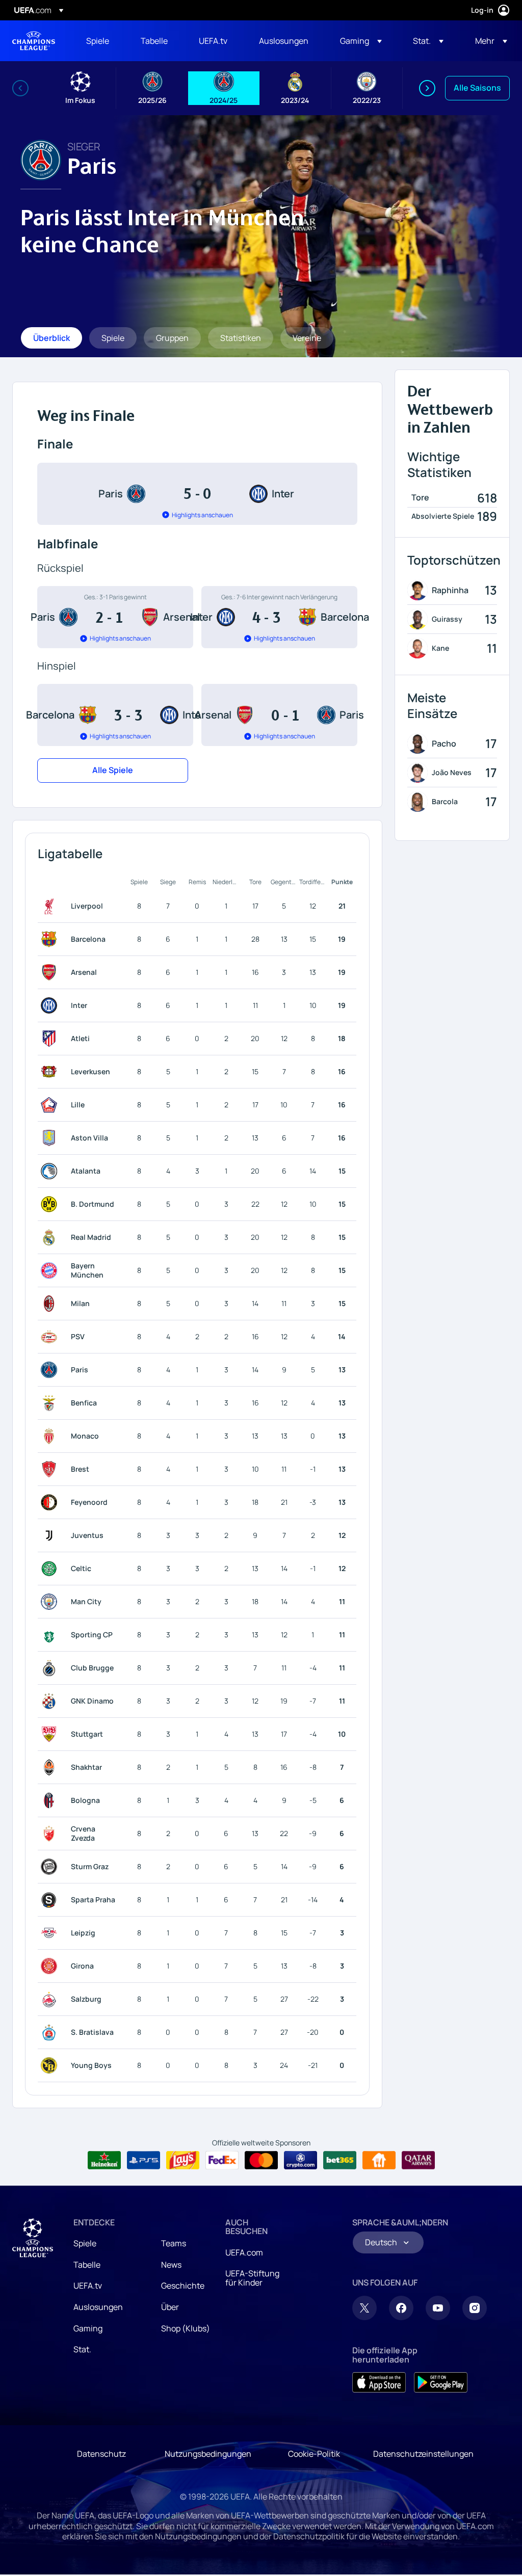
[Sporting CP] (51, 1635)
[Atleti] (51, 1039)
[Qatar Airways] (418, 2160)
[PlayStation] (143, 2160)
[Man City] (51, 1602)
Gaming (88, 2328)
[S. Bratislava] (51, 2032)
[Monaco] (51, 1436)
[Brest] (51, 1469)
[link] (98, 41)
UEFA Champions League (34, 41)
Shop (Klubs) (186, 2328)
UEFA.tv (88, 2286)
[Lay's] (183, 2160)
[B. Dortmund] (51, 1204)
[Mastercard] (261, 2160)
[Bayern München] (51, 1270)
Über (170, 2307)
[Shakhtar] (51, 1767)
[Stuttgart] (51, 1734)
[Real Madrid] (51, 1237)
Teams (174, 2243)
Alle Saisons (477, 88)
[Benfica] (51, 1403)
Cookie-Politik (314, 2454)
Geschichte (183, 2286)
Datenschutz (101, 2454)
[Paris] (51, 1370)
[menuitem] (101, 41)
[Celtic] (51, 1569)
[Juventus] (51, 1535)
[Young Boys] (51, 2065)
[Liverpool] (51, 906)
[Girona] (51, 1966)
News (171, 2265)
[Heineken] (104, 2160)
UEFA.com (244, 2252)
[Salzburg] (51, 1999)
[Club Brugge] (51, 1668)
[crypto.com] (301, 2160)
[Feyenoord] (51, 1502)
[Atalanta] (51, 1171)
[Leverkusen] (51, 1072)
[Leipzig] (51, 1933)
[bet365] (340, 2160)
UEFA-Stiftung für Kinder (252, 2278)
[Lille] (51, 1105)
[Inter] (51, 1005)
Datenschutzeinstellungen (423, 2454)
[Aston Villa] (51, 1138)
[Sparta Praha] (51, 1900)
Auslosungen (98, 2307)
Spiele (85, 2243)
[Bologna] (51, 1800)
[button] (361, 41)
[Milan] (51, 1304)
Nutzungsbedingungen (208, 2454)
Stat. (82, 2349)
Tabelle (87, 2265)
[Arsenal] (51, 972)
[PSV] (51, 1337)
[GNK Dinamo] (51, 1701)
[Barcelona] (51, 939)
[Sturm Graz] (51, 1867)
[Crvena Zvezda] (51, 1834)
